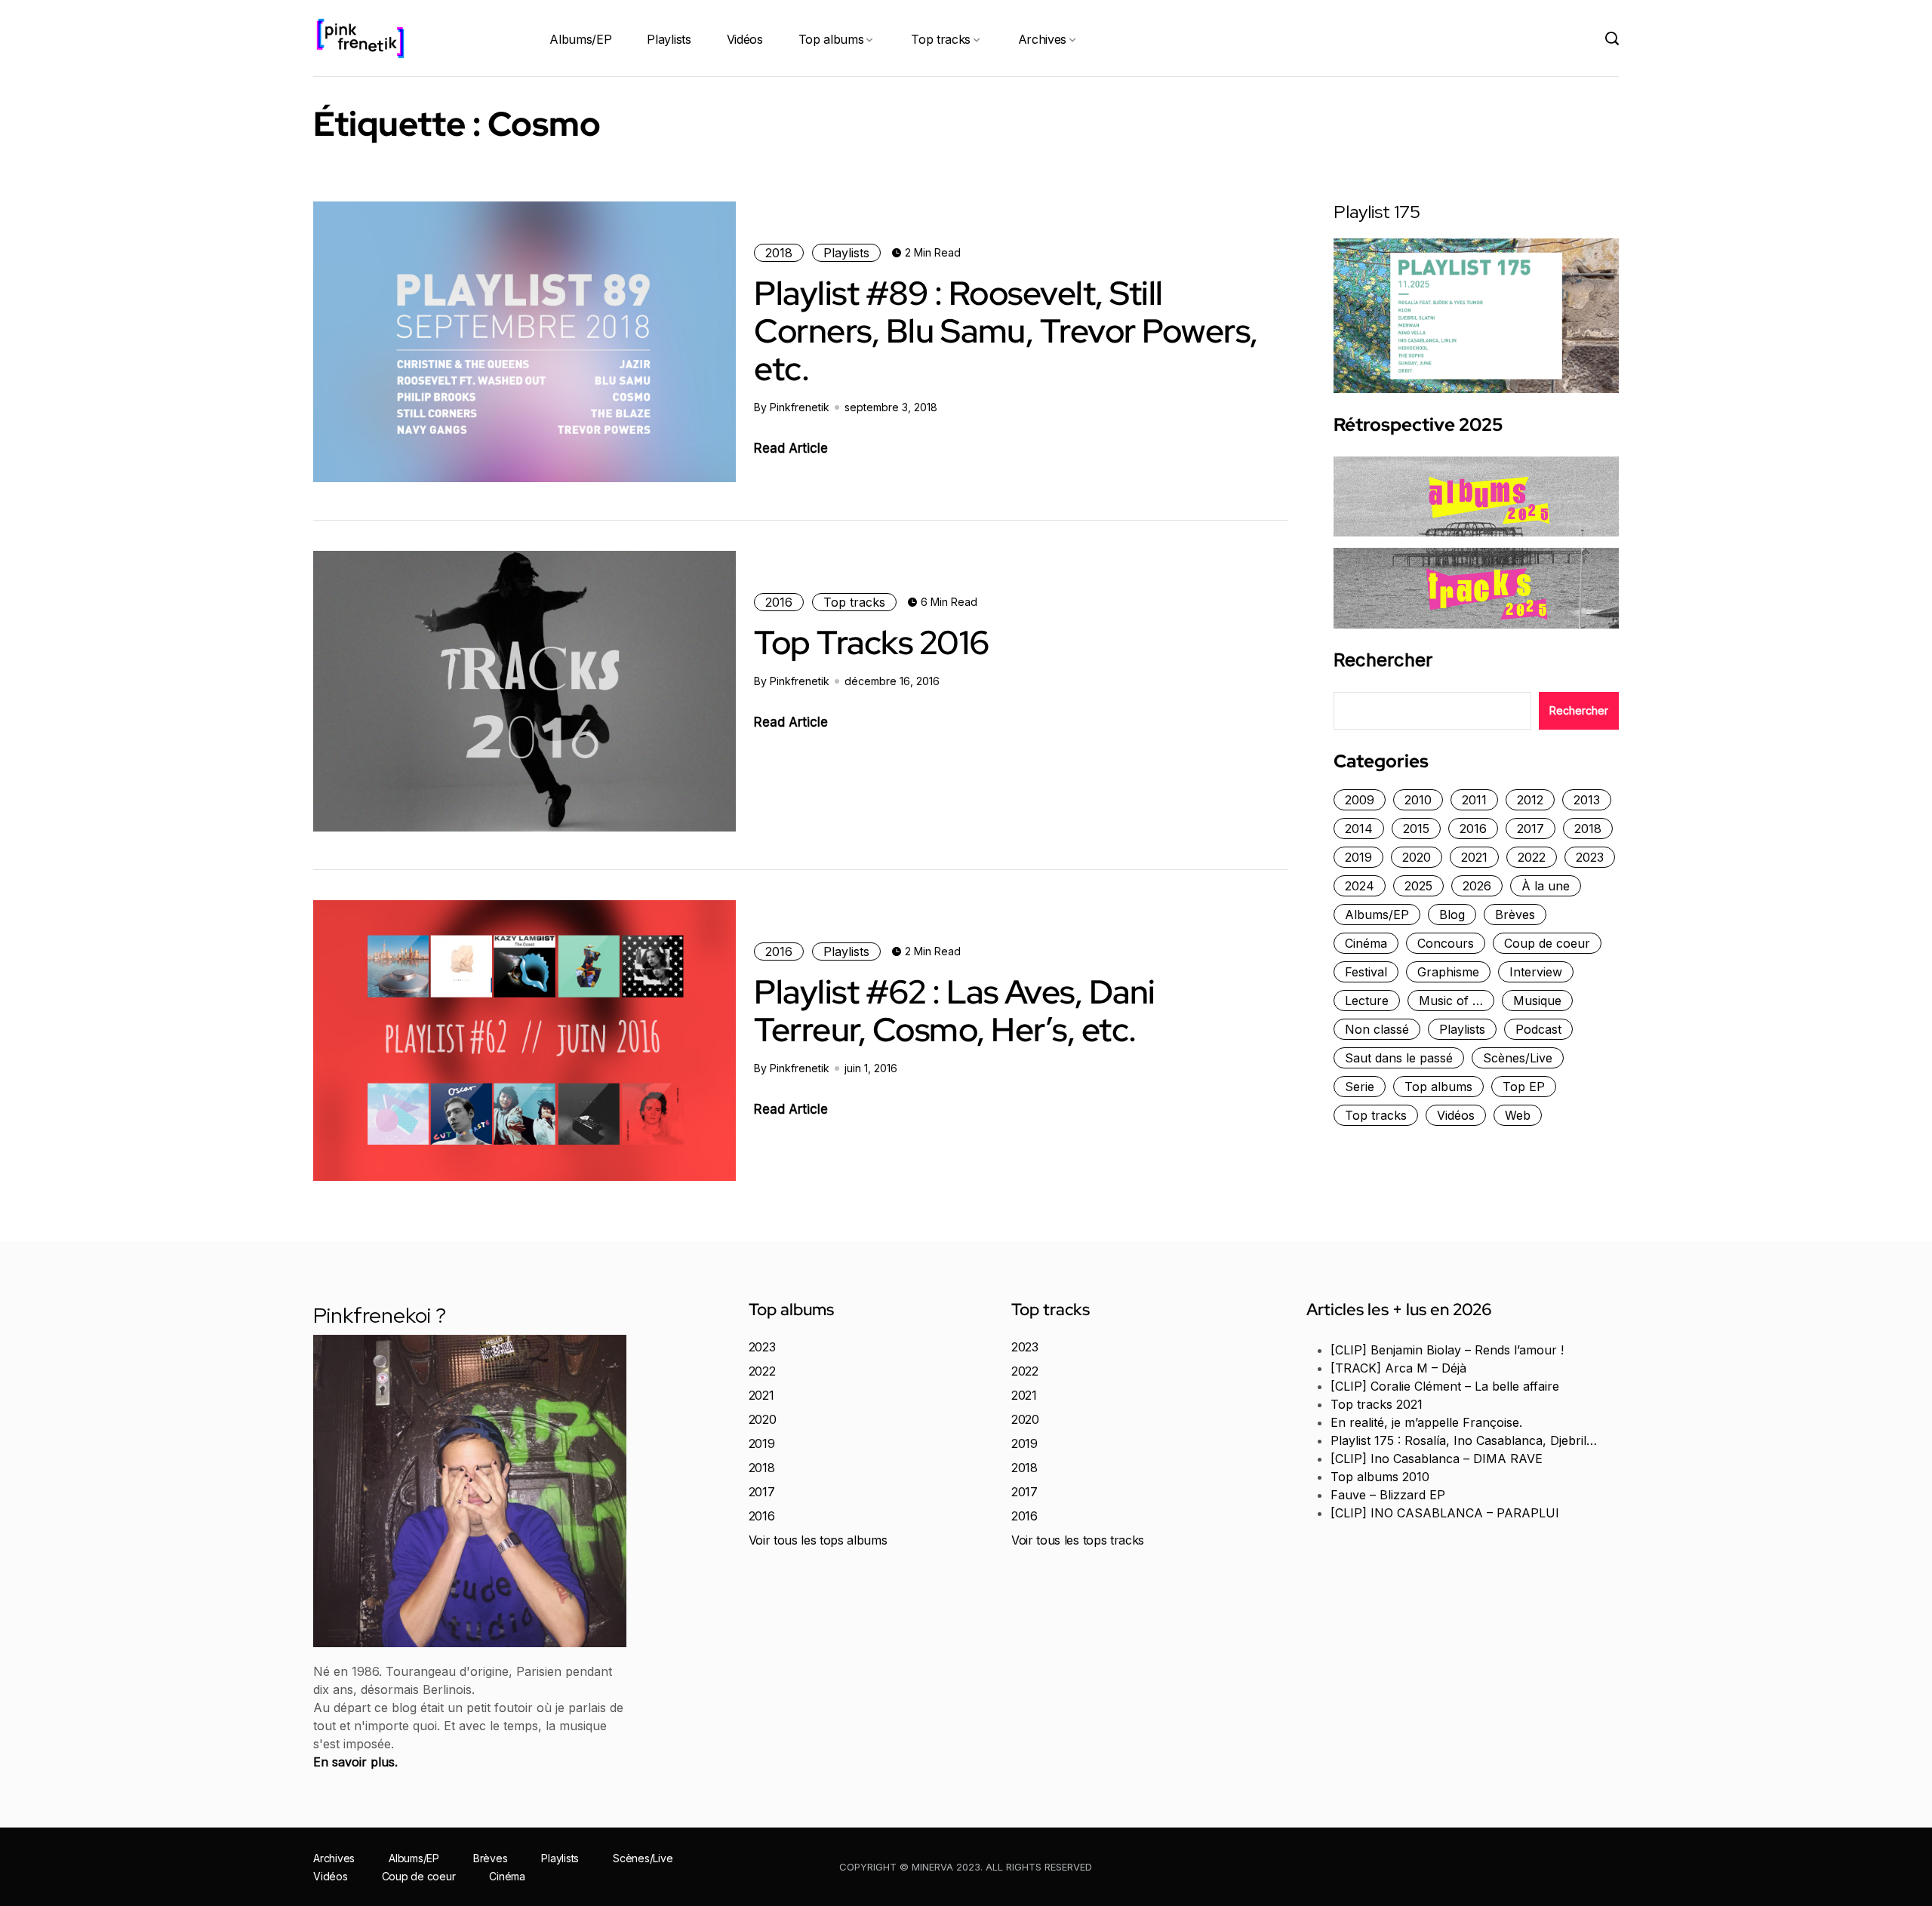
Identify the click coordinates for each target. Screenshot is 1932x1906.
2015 (1416, 828)
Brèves (1515, 915)
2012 (1530, 800)
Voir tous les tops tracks (1078, 1540)
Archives (1042, 39)
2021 (1474, 857)
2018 (779, 253)
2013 (1587, 800)
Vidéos (745, 39)
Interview (1536, 972)
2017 (1531, 828)
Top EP (1524, 1087)
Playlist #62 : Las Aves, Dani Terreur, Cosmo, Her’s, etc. (955, 1010)
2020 (1417, 857)
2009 (1360, 800)
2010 (1418, 800)
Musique (1537, 1001)
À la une (1546, 886)
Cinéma (1366, 943)
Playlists (669, 39)
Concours (1446, 943)
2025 (1418, 886)
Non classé (1377, 1029)
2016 (779, 602)
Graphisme (1448, 972)
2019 (1358, 857)
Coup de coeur (1547, 943)
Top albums (831, 39)
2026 (1477, 886)
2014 (1359, 828)
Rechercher (1383, 660)
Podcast (1538, 1029)
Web (1518, 1115)
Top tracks (941, 39)
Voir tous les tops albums (818, 1540)
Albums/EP (580, 39)
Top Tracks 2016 (872, 642)
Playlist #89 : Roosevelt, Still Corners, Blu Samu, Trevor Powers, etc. (1006, 330)
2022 (1532, 857)
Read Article (791, 448)
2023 (1590, 857)
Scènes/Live (1518, 1058)
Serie (1360, 1087)
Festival (1366, 972)
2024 (1360, 886)
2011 (1474, 800)
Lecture (1367, 1001)
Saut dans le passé (1399, 1058)
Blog (1452, 915)
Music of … (1451, 1001)
